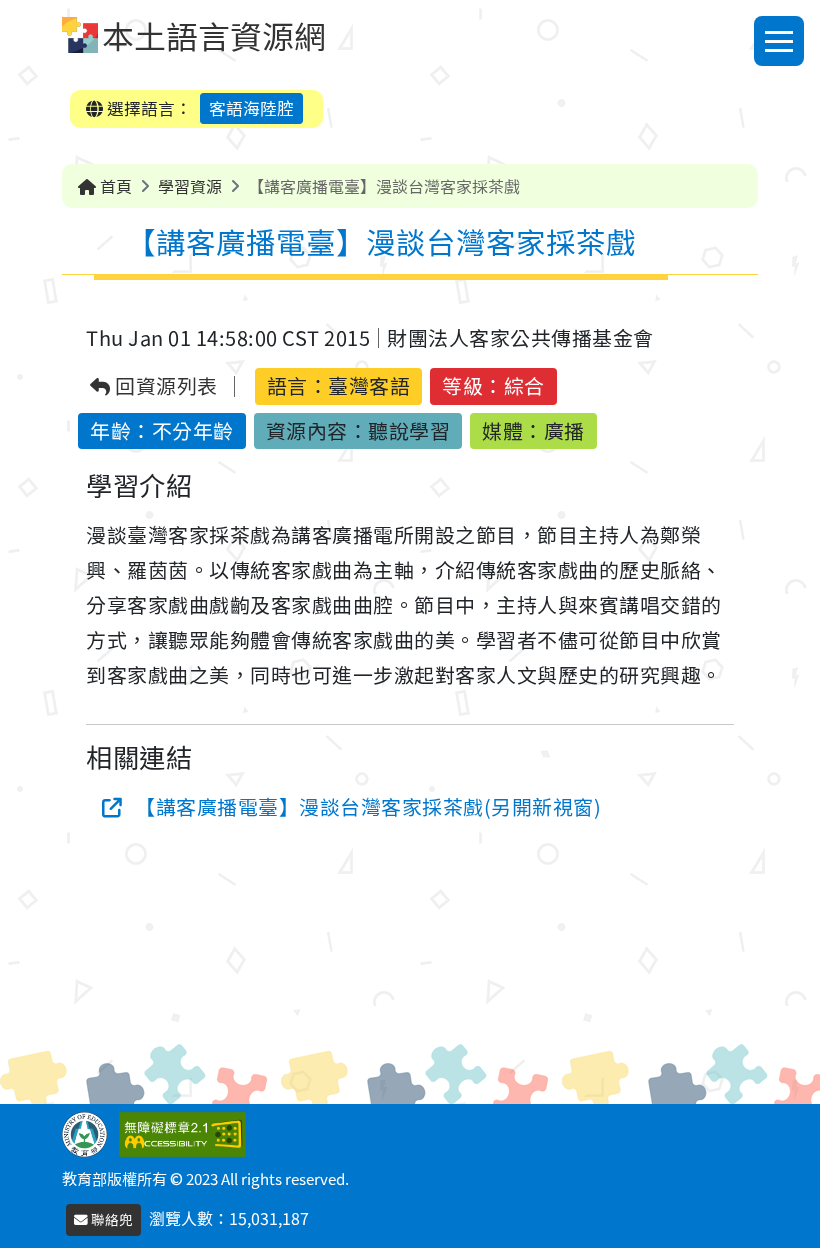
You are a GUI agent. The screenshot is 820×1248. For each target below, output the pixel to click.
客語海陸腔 (251, 108)
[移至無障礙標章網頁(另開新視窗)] (186, 1132)
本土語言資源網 (214, 35)
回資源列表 (164, 386)
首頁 (114, 186)
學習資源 (190, 186)
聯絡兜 (110, 1219)
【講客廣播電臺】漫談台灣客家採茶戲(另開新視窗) (368, 806)
